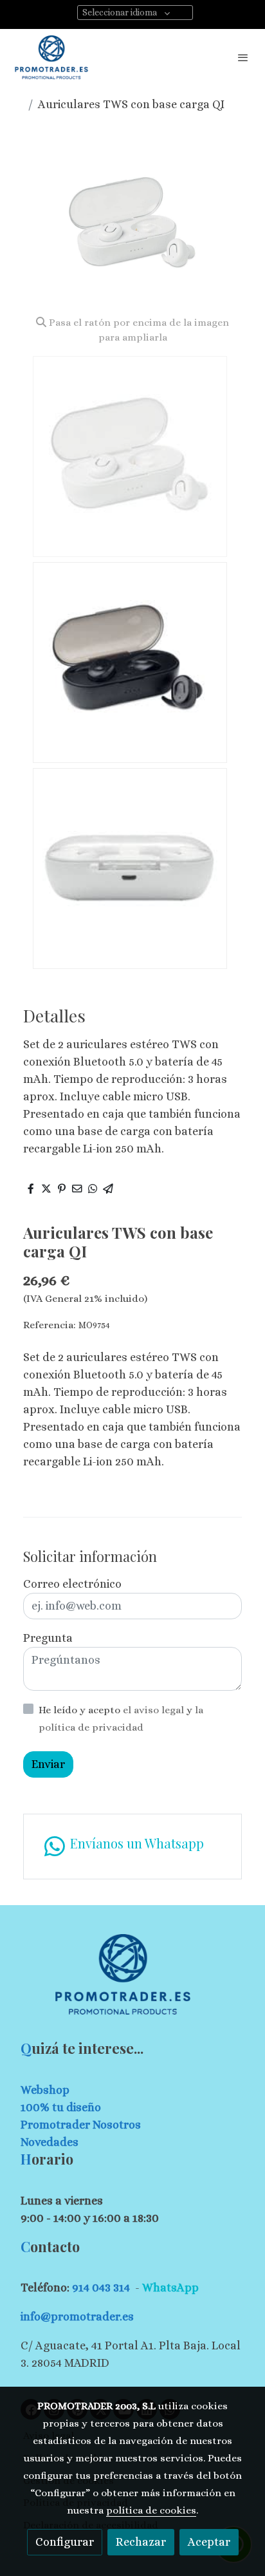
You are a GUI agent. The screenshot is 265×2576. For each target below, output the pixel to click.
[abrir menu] (243, 57)
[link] (51, 57)
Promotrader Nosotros (81, 2125)
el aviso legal (155, 1710)
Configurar (65, 2542)
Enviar (48, 1764)
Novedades (50, 2142)
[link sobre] (132, 1982)
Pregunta (48, 1638)
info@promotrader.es (77, 2317)
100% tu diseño (61, 2107)
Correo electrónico (72, 1584)
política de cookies (151, 2510)
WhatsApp (170, 2288)
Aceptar (209, 2542)
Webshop (45, 2090)
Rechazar (141, 2542)
